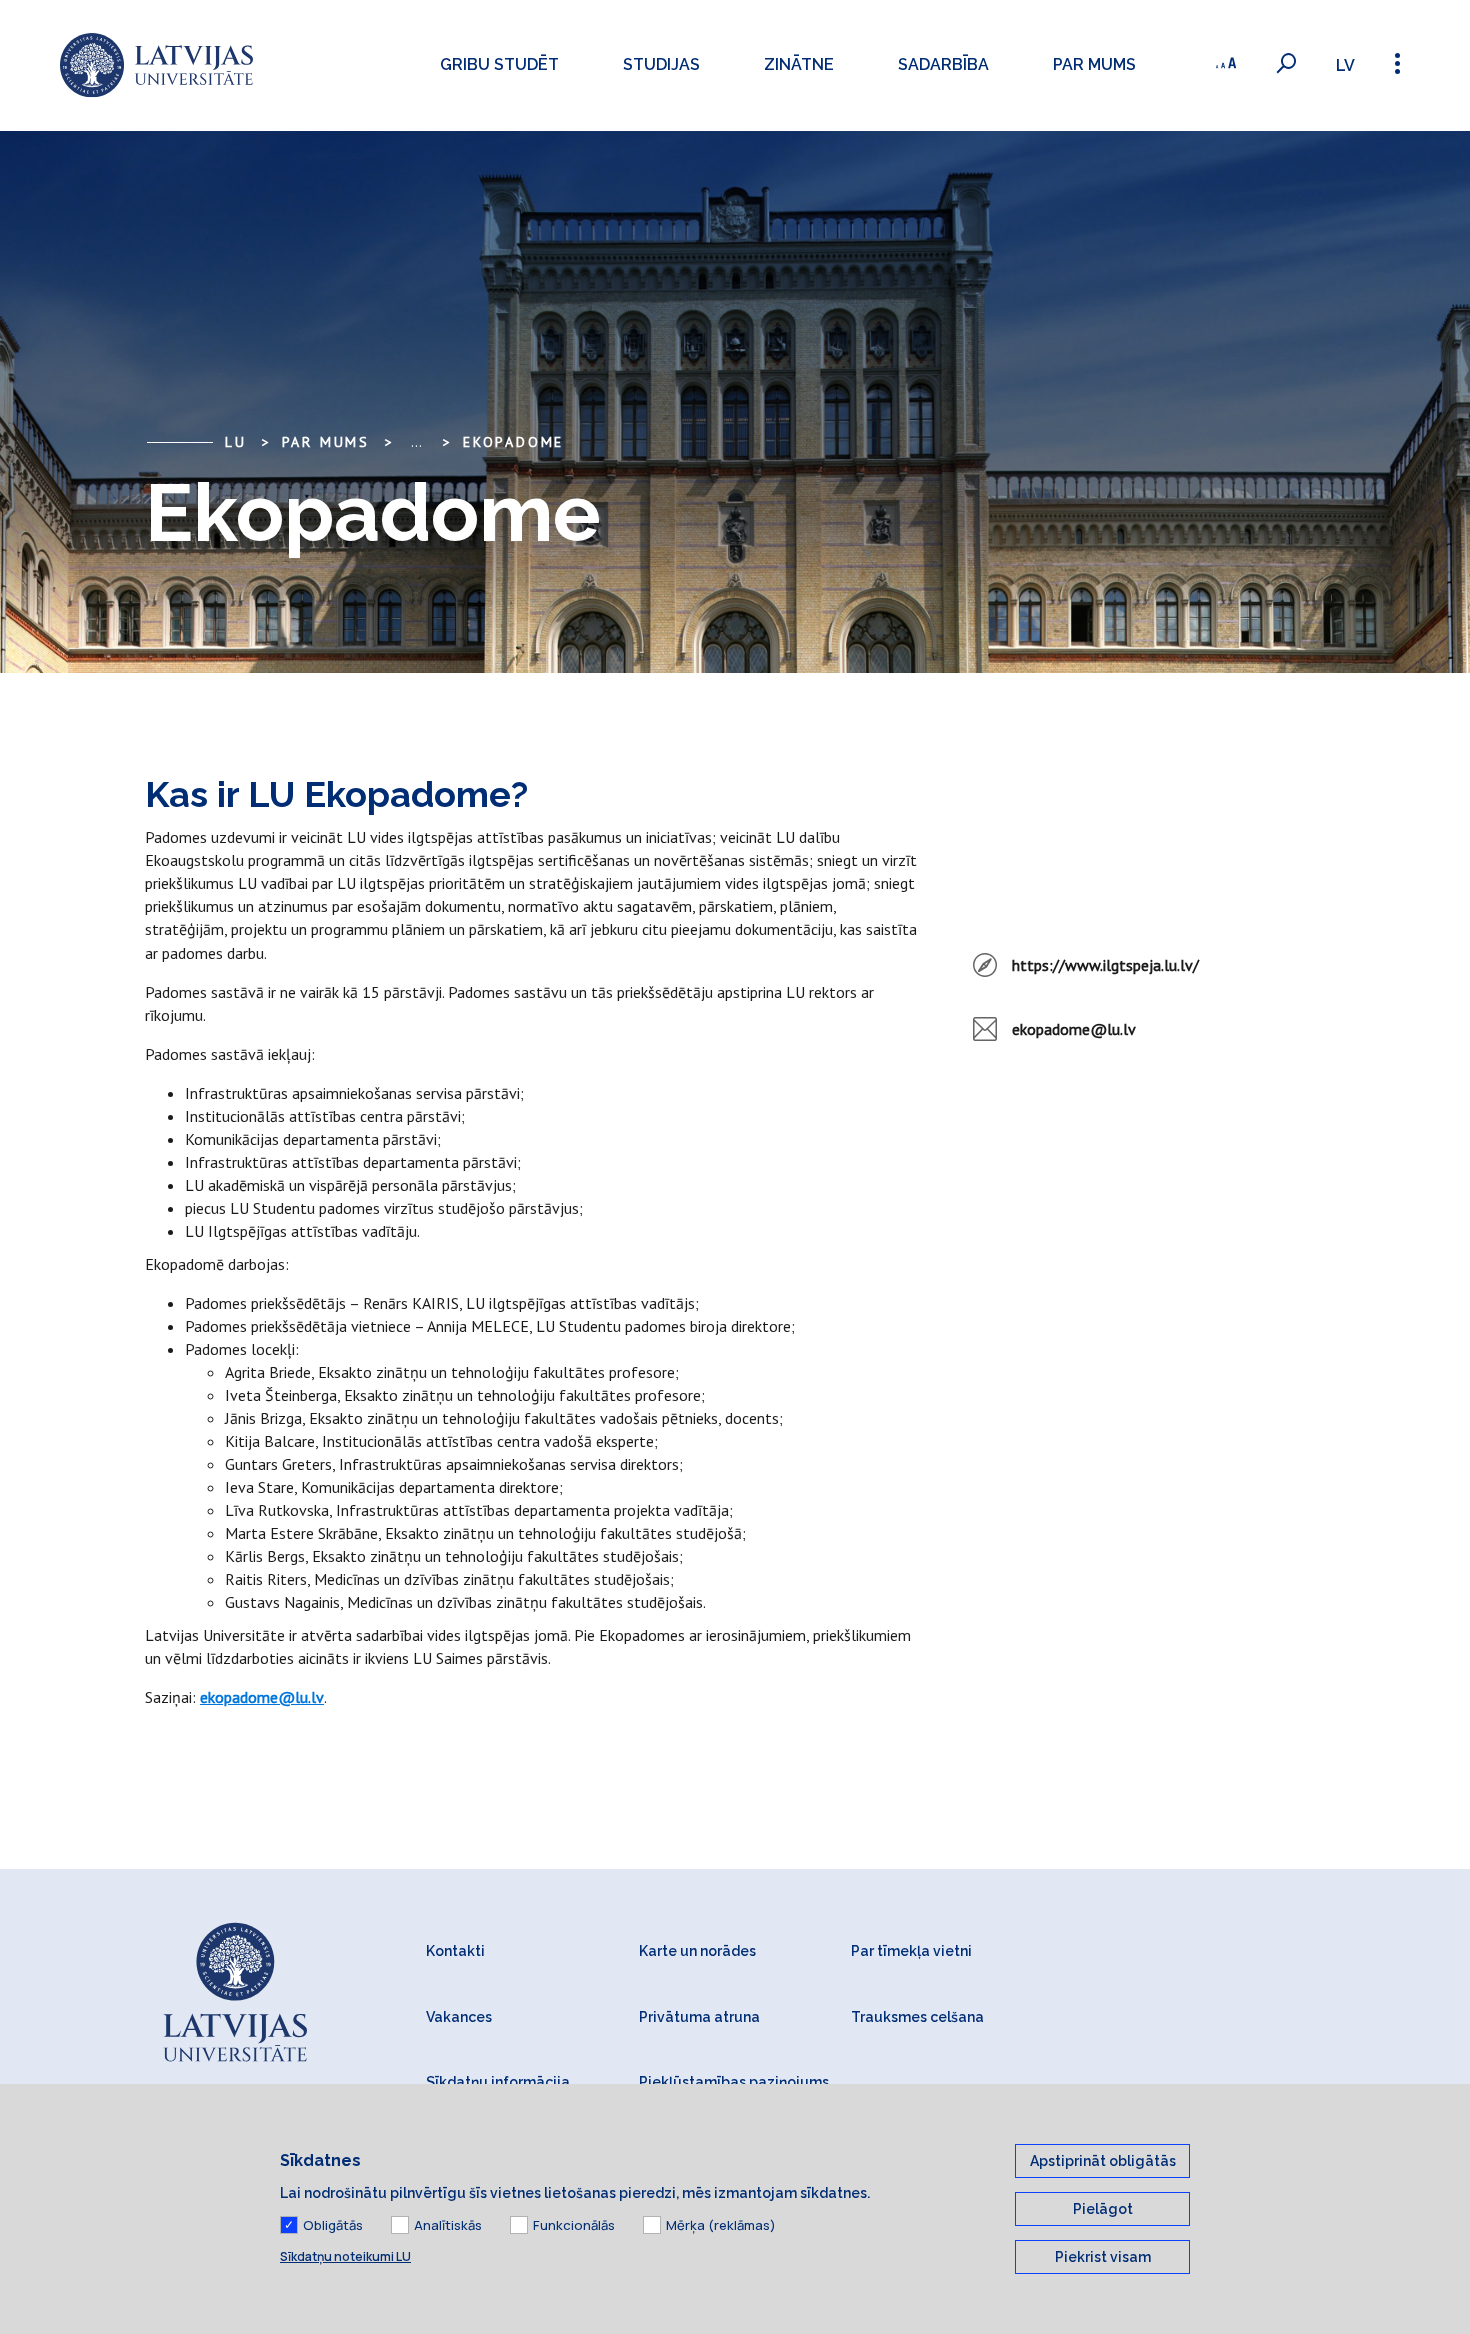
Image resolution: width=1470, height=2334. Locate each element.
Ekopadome (513, 442)
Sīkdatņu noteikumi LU (345, 2256)
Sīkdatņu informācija (498, 2082)
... (416, 442)
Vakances (459, 2017)
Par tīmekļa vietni (911, 1951)
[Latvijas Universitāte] (156, 65)
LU (236, 442)
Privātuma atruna (699, 2017)
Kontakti (455, 1951)
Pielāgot (1103, 2209)
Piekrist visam (1103, 2257)
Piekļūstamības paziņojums (734, 2082)
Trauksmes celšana (917, 2017)
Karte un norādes (697, 1951)
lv (1345, 65)
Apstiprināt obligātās (1103, 2161)
